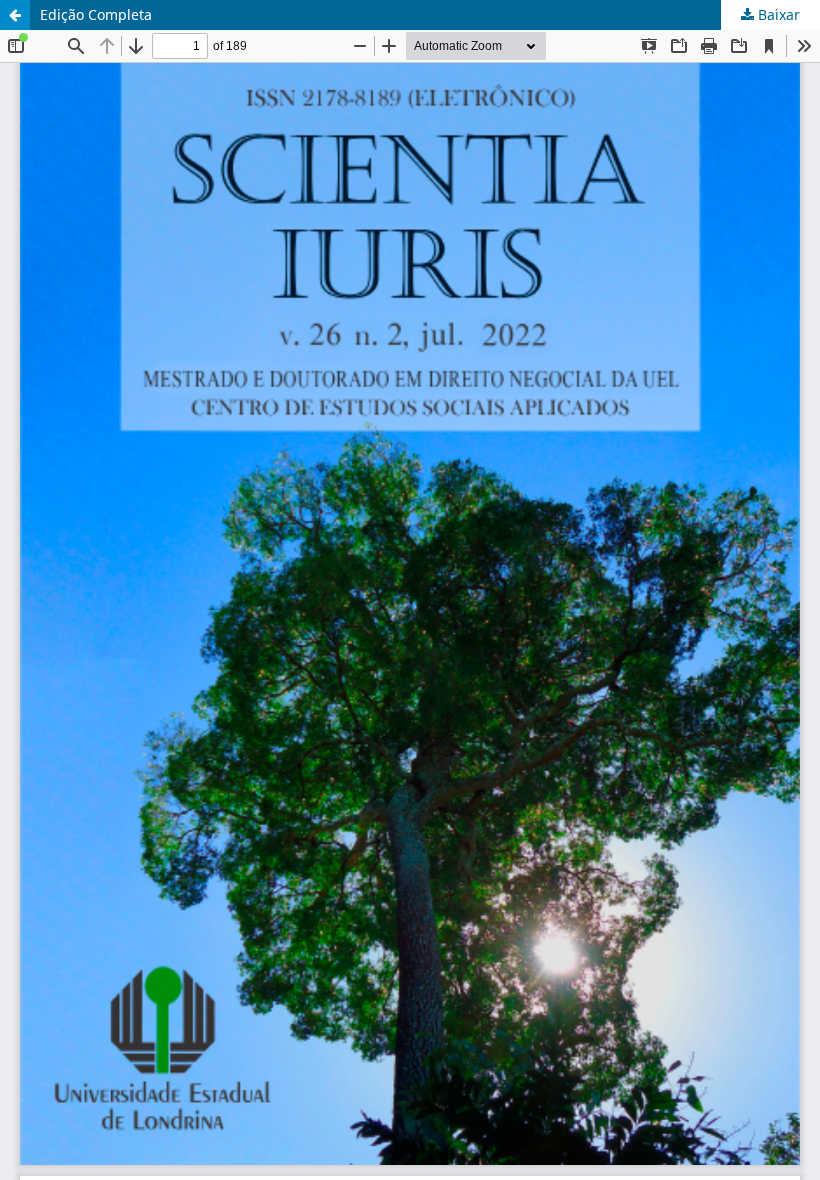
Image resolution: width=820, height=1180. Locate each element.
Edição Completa (96, 14)
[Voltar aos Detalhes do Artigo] (15, 15)
